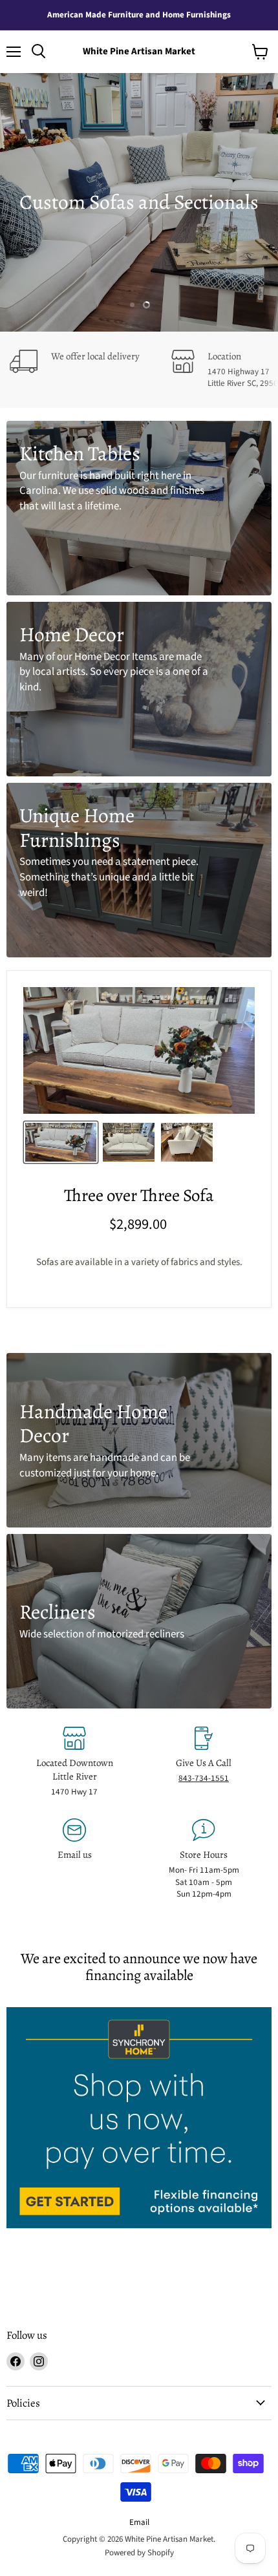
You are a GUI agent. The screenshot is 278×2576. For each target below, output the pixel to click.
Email (139, 2522)
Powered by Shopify (139, 2553)
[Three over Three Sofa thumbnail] (61, 1142)
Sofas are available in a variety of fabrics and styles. (139, 1262)
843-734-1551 (204, 1778)
